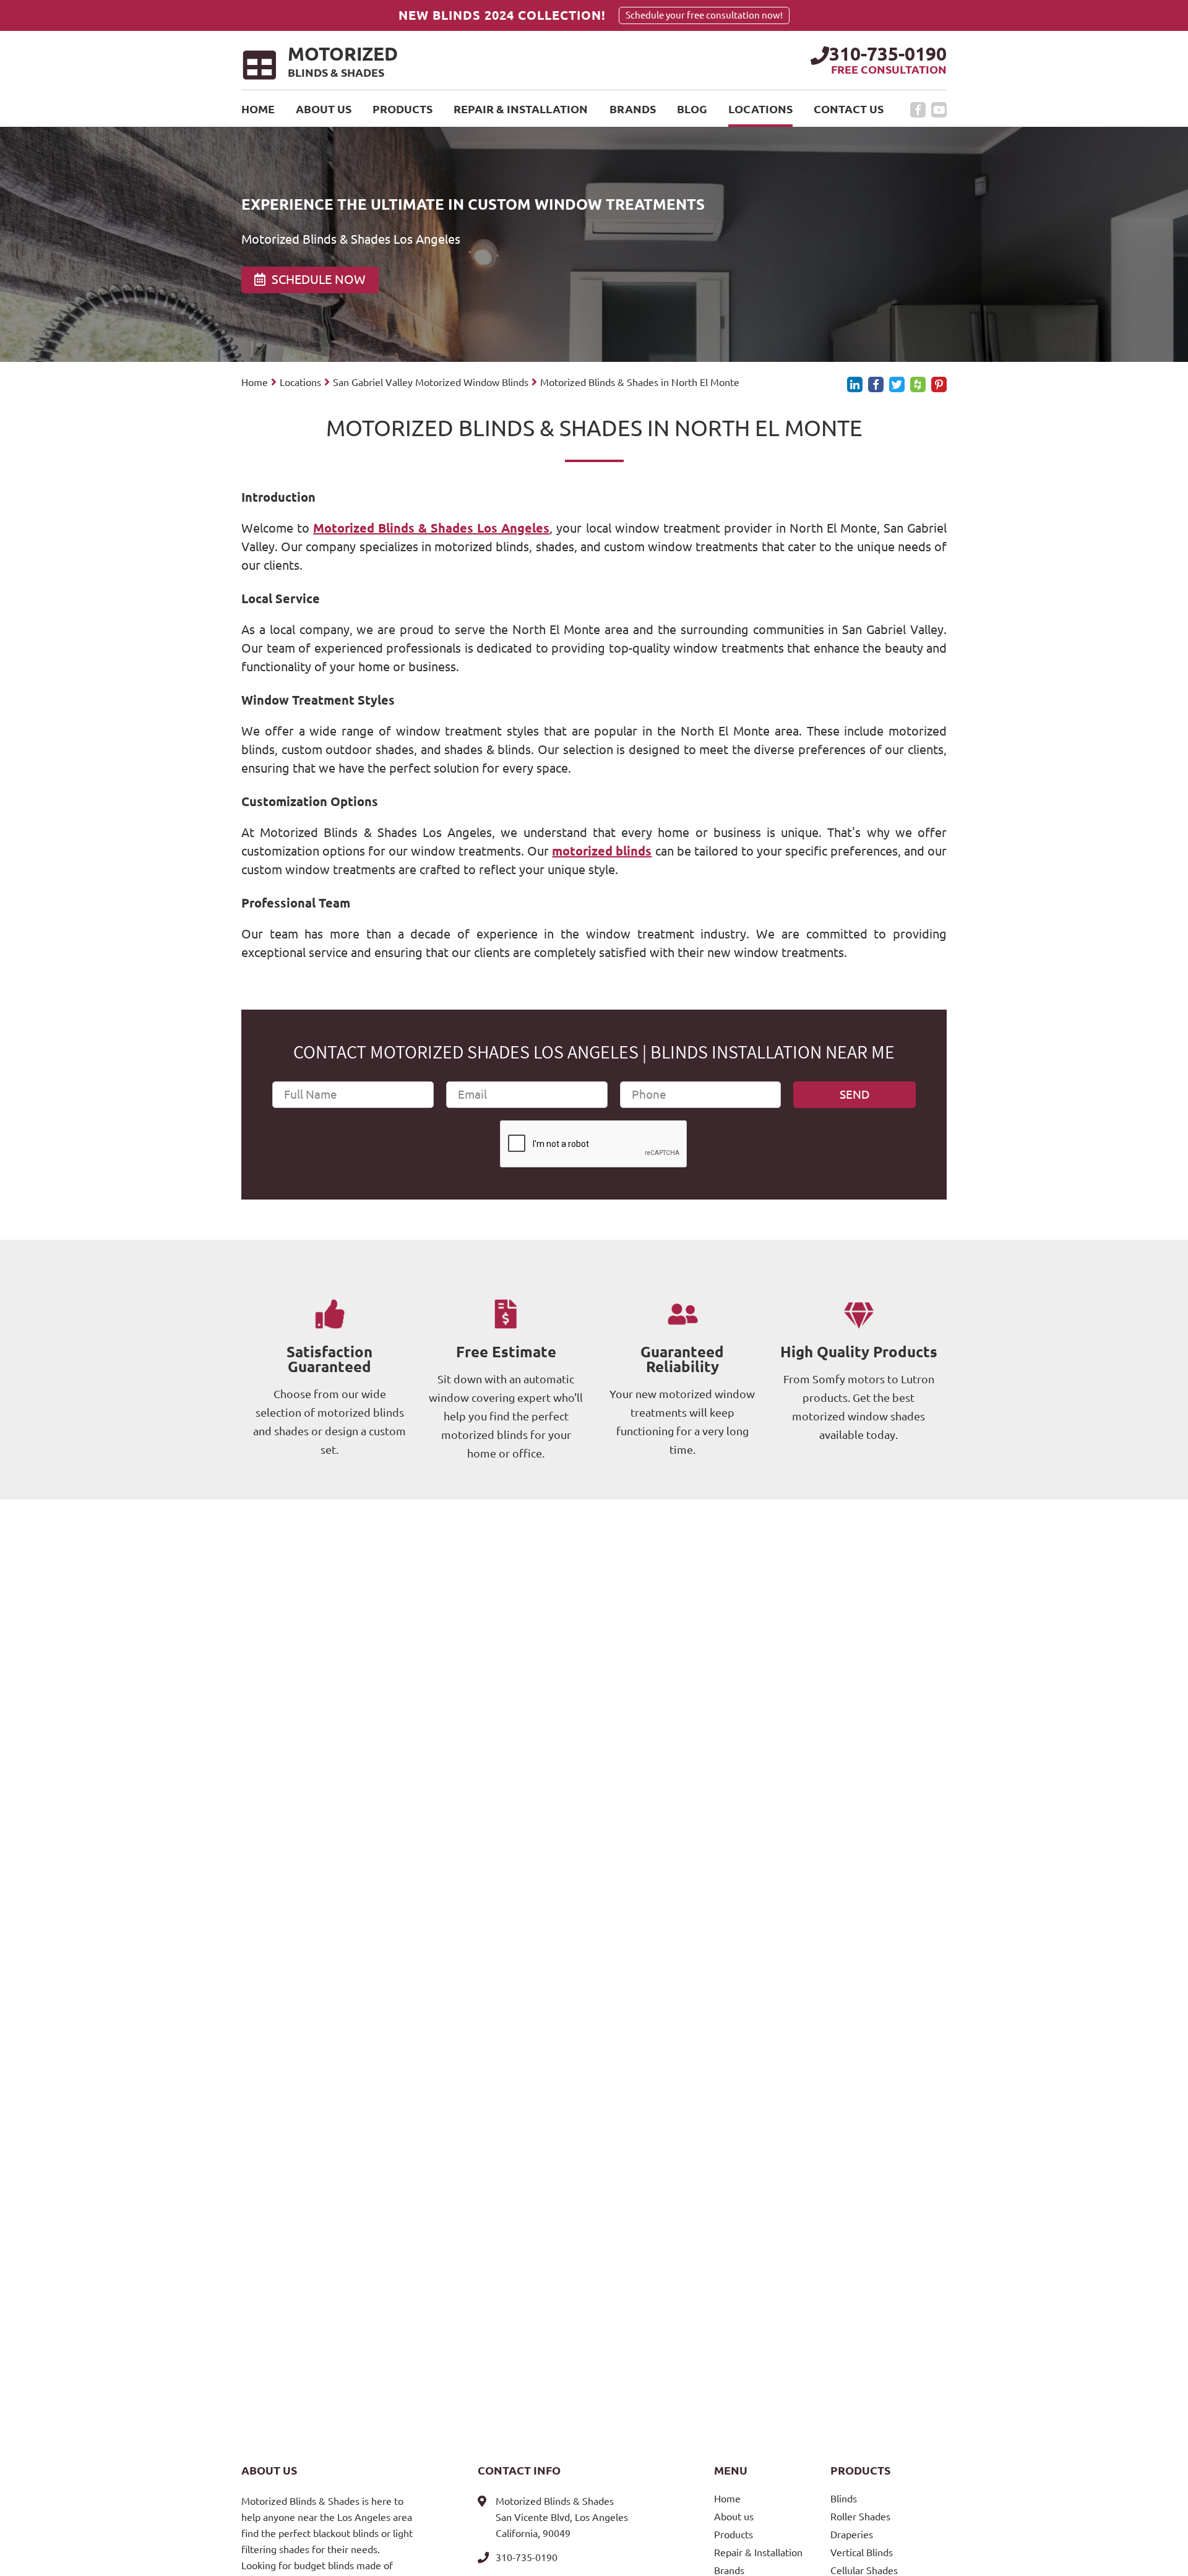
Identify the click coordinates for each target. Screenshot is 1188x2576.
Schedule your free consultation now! (704, 15)
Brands (633, 109)
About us (324, 109)
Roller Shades (860, 2517)
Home (258, 109)
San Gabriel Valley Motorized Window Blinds (431, 382)
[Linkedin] (855, 384)
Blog (692, 109)
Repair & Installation (521, 109)
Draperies (852, 2535)
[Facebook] (918, 110)
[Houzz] (918, 384)
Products (402, 109)
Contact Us (849, 109)
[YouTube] (939, 110)
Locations (760, 109)
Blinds (844, 2499)
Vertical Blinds (862, 2552)
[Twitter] (897, 384)
